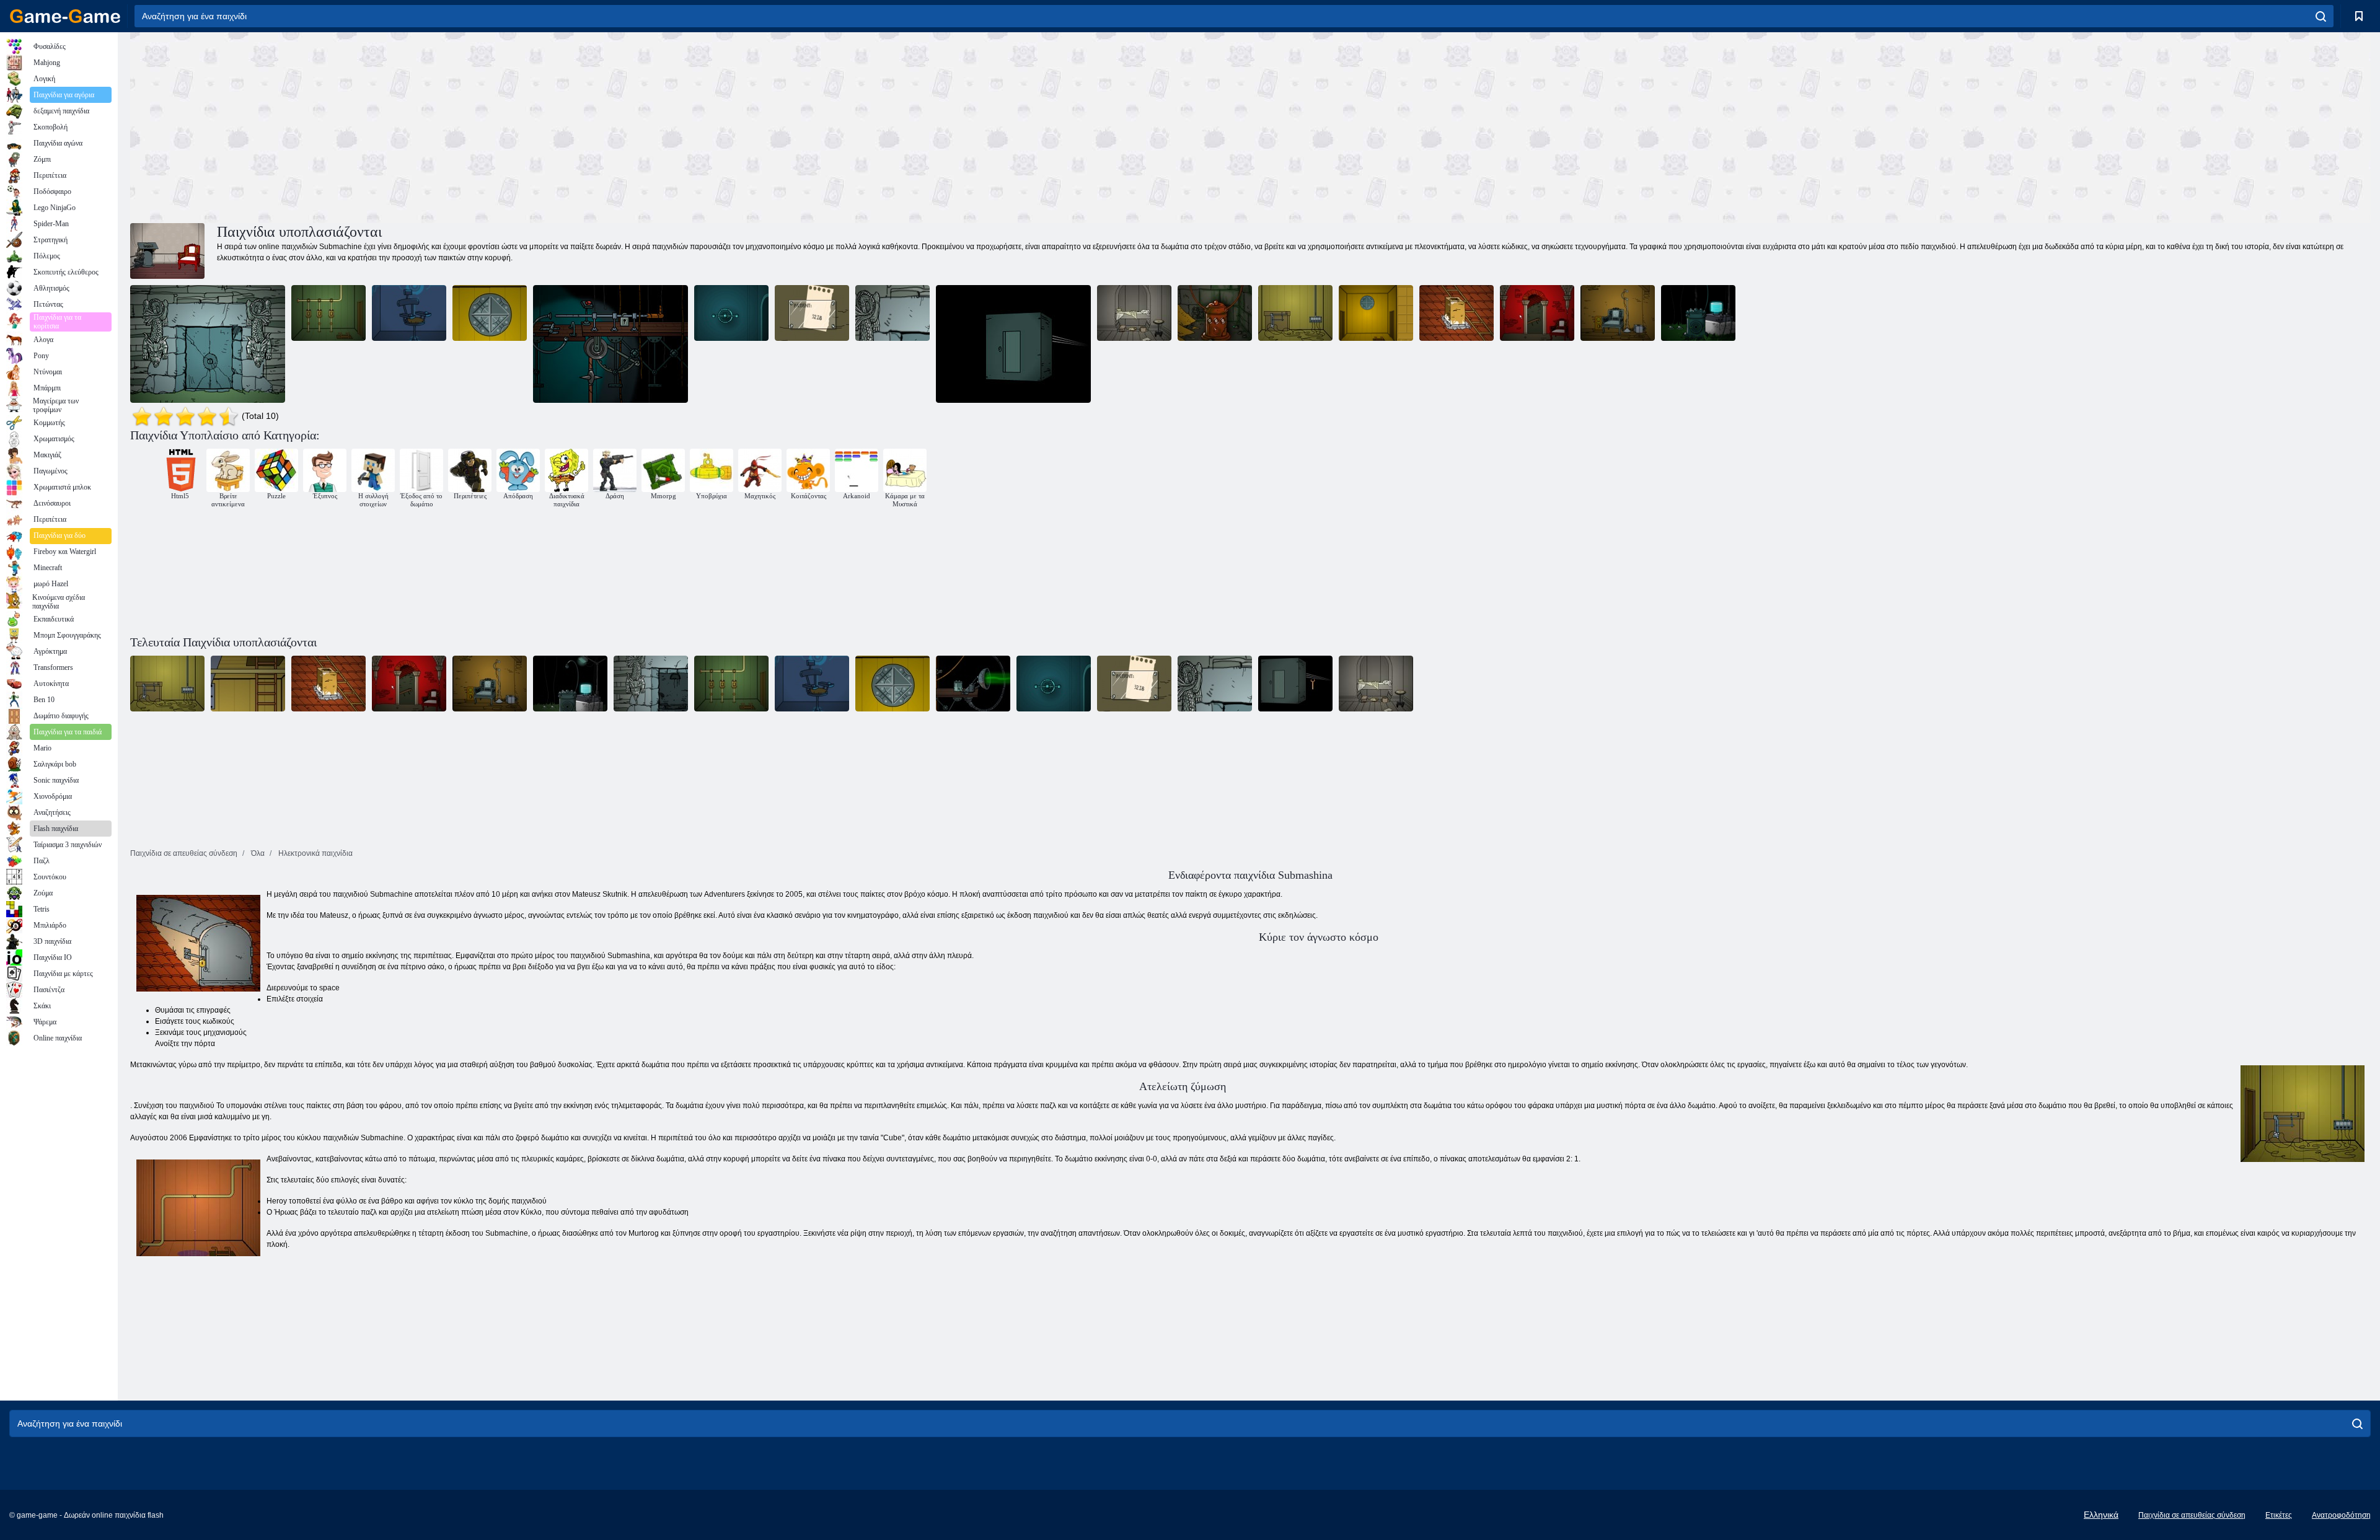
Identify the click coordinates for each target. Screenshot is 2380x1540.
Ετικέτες (2279, 1515)
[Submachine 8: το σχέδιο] (610, 344)
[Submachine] (490, 313)
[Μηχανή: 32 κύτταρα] (1215, 313)
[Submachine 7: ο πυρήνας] (1698, 313)
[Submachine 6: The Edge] (409, 313)
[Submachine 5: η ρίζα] (1134, 313)
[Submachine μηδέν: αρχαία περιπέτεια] (208, 344)
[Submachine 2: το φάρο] (1537, 313)
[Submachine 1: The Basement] (328, 313)
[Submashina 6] (1013, 344)
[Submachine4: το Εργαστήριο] (1457, 313)
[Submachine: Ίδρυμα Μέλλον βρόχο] (812, 313)
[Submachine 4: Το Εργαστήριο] (1618, 313)
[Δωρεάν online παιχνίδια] (65, 16)
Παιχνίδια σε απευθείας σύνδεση (2192, 1515)
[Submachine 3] (731, 313)
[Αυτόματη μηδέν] (892, 313)
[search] (2321, 16)
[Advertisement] (690, 126)
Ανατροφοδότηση (2341, 1515)
